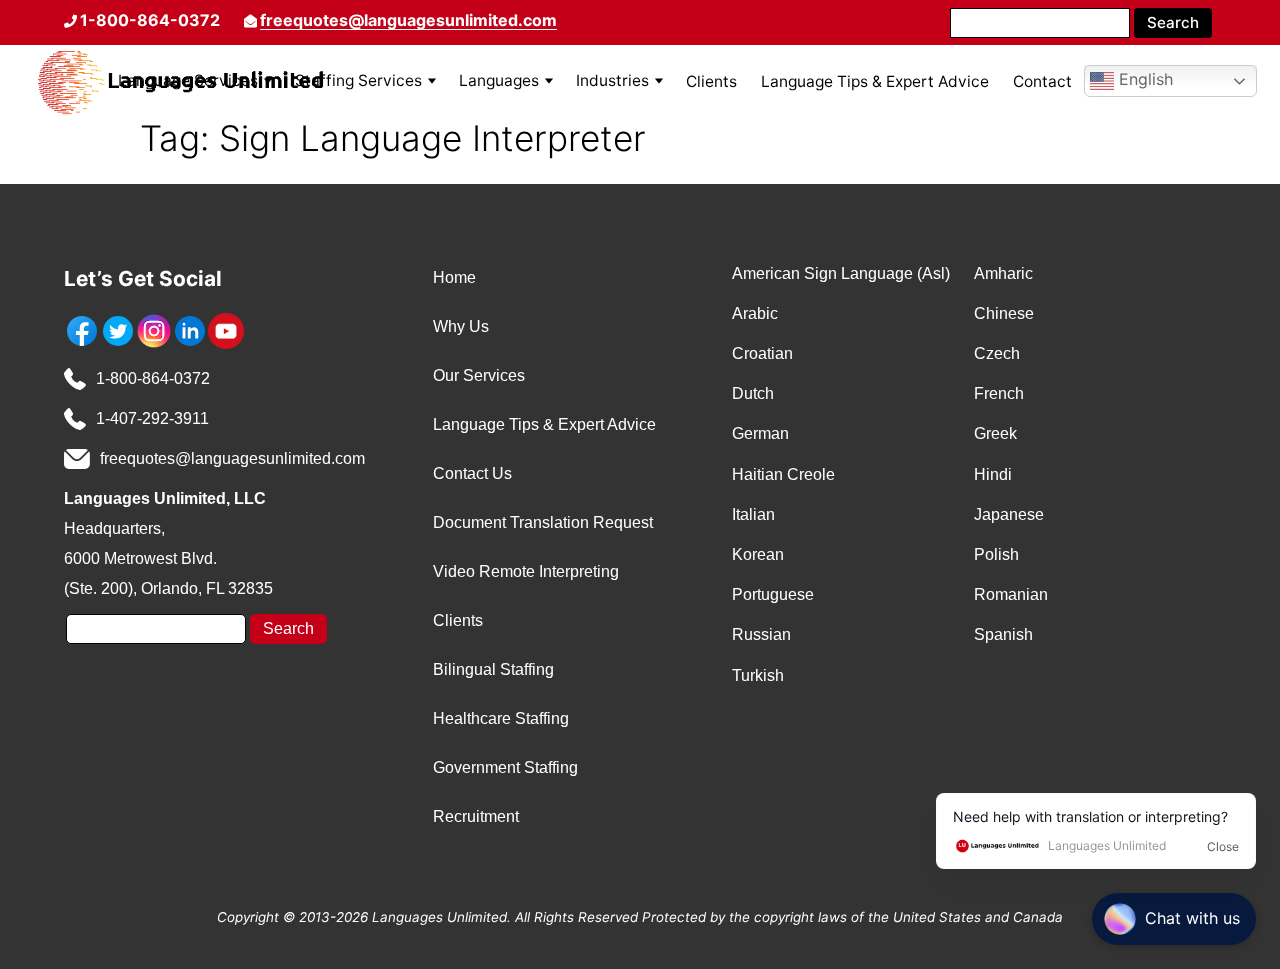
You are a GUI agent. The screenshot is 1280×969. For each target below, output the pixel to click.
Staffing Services (358, 80)
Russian (761, 634)
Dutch (753, 393)
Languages (499, 80)
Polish (996, 554)
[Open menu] (268, 81)
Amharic (1003, 273)
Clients (711, 81)
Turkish (758, 675)
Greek (995, 433)
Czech (997, 353)
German (760, 433)
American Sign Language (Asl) (841, 273)
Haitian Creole (783, 474)
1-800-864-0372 (153, 378)
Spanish (1003, 634)
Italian (753, 514)
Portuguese (773, 594)
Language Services (188, 80)
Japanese (1009, 514)
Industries (612, 80)
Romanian (1011, 594)
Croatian (762, 353)
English (1143, 80)
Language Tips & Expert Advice (875, 81)
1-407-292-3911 (152, 418)
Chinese (1004, 313)
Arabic (755, 313)
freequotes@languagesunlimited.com (408, 20)
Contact (1042, 81)
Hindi (993, 474)
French (999, 393)
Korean (758, 554)
